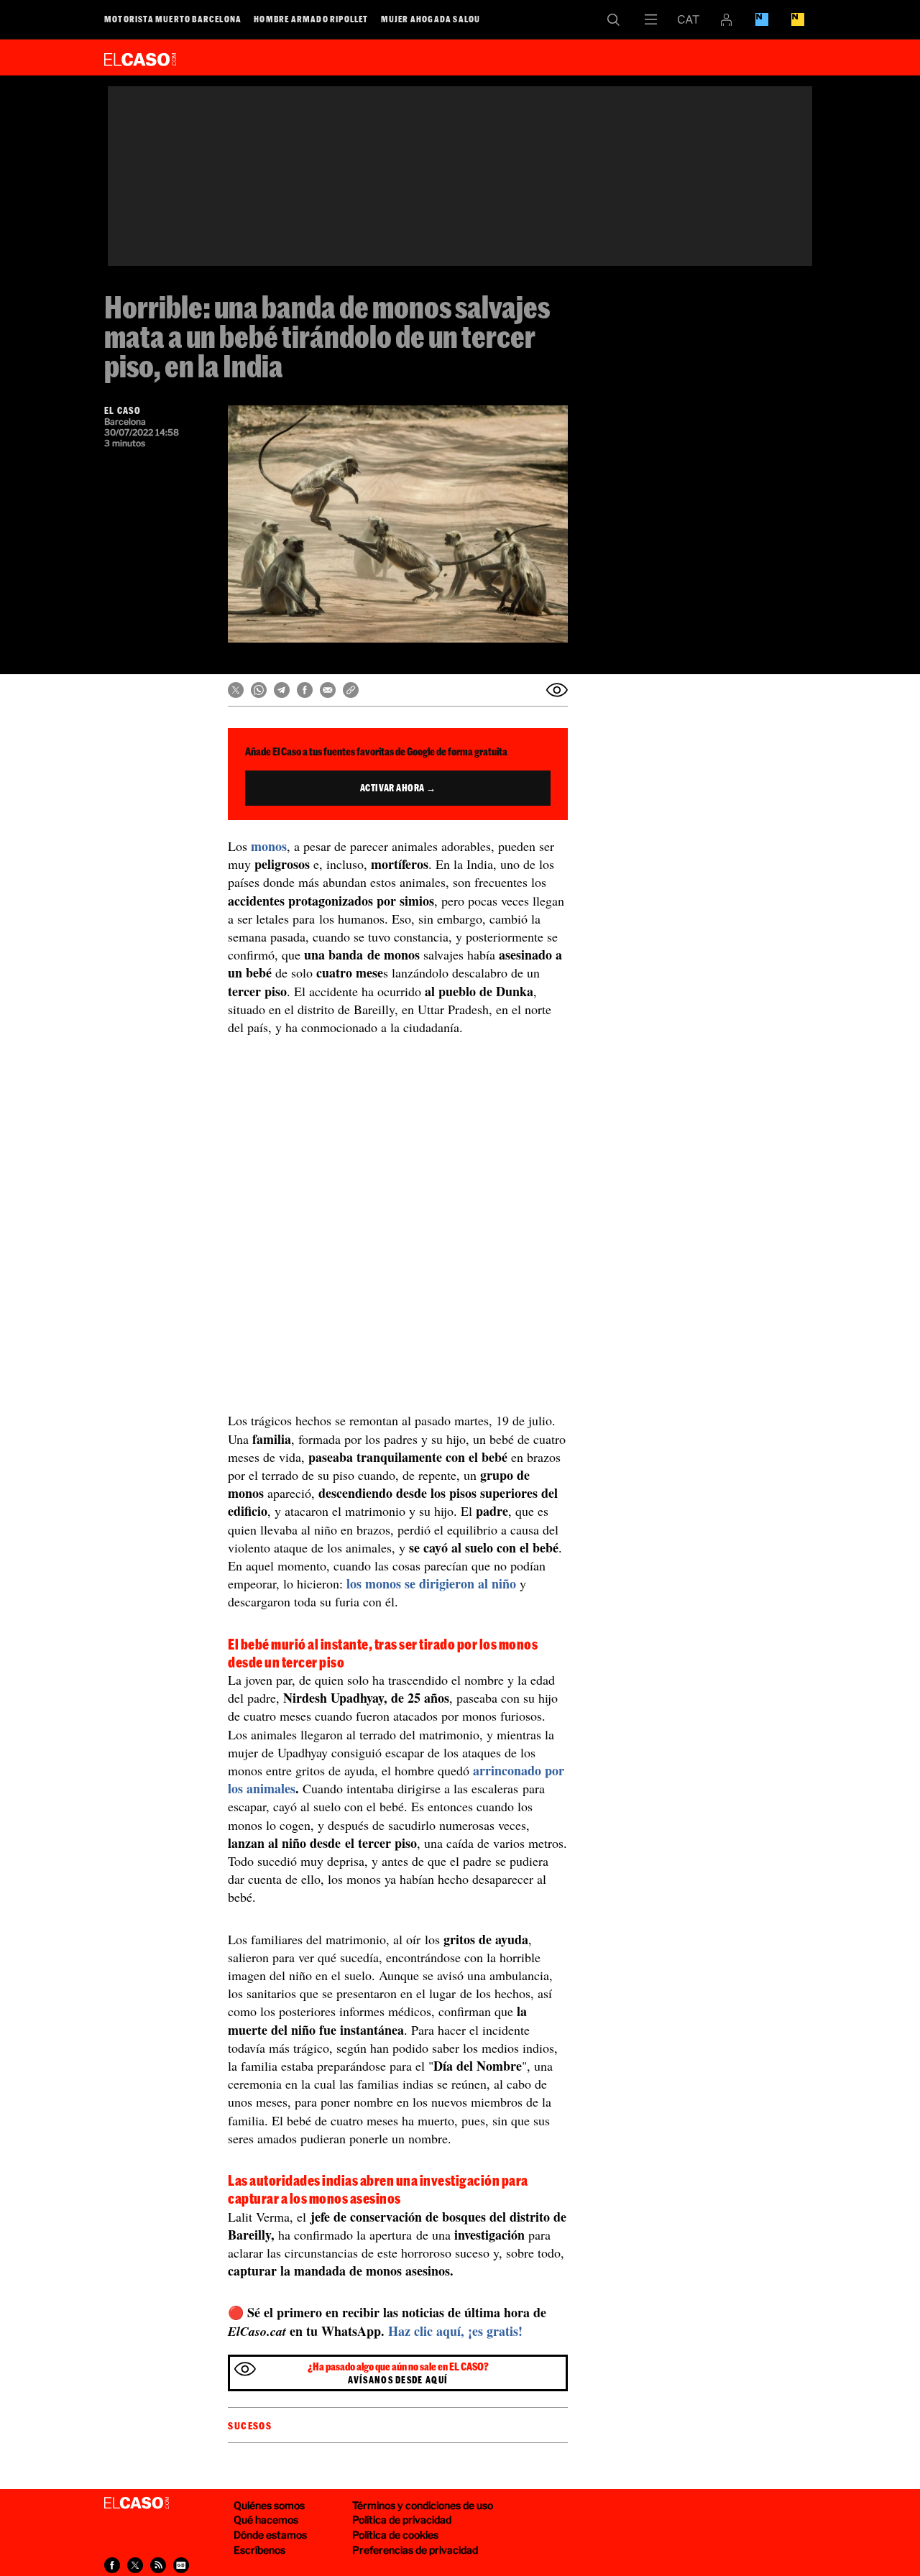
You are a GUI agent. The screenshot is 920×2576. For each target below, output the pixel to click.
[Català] (689, 19)
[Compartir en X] (236, 690)
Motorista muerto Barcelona (173, 19)
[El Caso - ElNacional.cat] (137, 2503)
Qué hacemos (266, 2520)
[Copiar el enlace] (351, 690)
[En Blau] (762, 19)
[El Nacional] (798, 19)
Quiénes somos (269, 2505)
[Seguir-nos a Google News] (181, 2565)
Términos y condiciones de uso (423, 2505)
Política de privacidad (402, 2520)
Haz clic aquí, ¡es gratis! (455, 2331)
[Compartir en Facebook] (305, 690)
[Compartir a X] (135, 2565)
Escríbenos (259, 2550)
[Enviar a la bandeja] (557, 690)
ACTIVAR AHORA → (398, 788)
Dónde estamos (270, 2535)
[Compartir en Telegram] (282, 690)
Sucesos (250, 2426)
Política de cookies (395, 2535)
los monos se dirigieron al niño (431, 1583)
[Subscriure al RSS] (158, 2565)
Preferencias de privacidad (415, 2550)
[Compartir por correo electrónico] (328, 690)
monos (269, 846)
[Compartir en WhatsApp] (259, 690)
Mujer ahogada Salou (431, 19)
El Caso (140, 57)
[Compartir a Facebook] (112, 2565)
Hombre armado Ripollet (311, 19)
